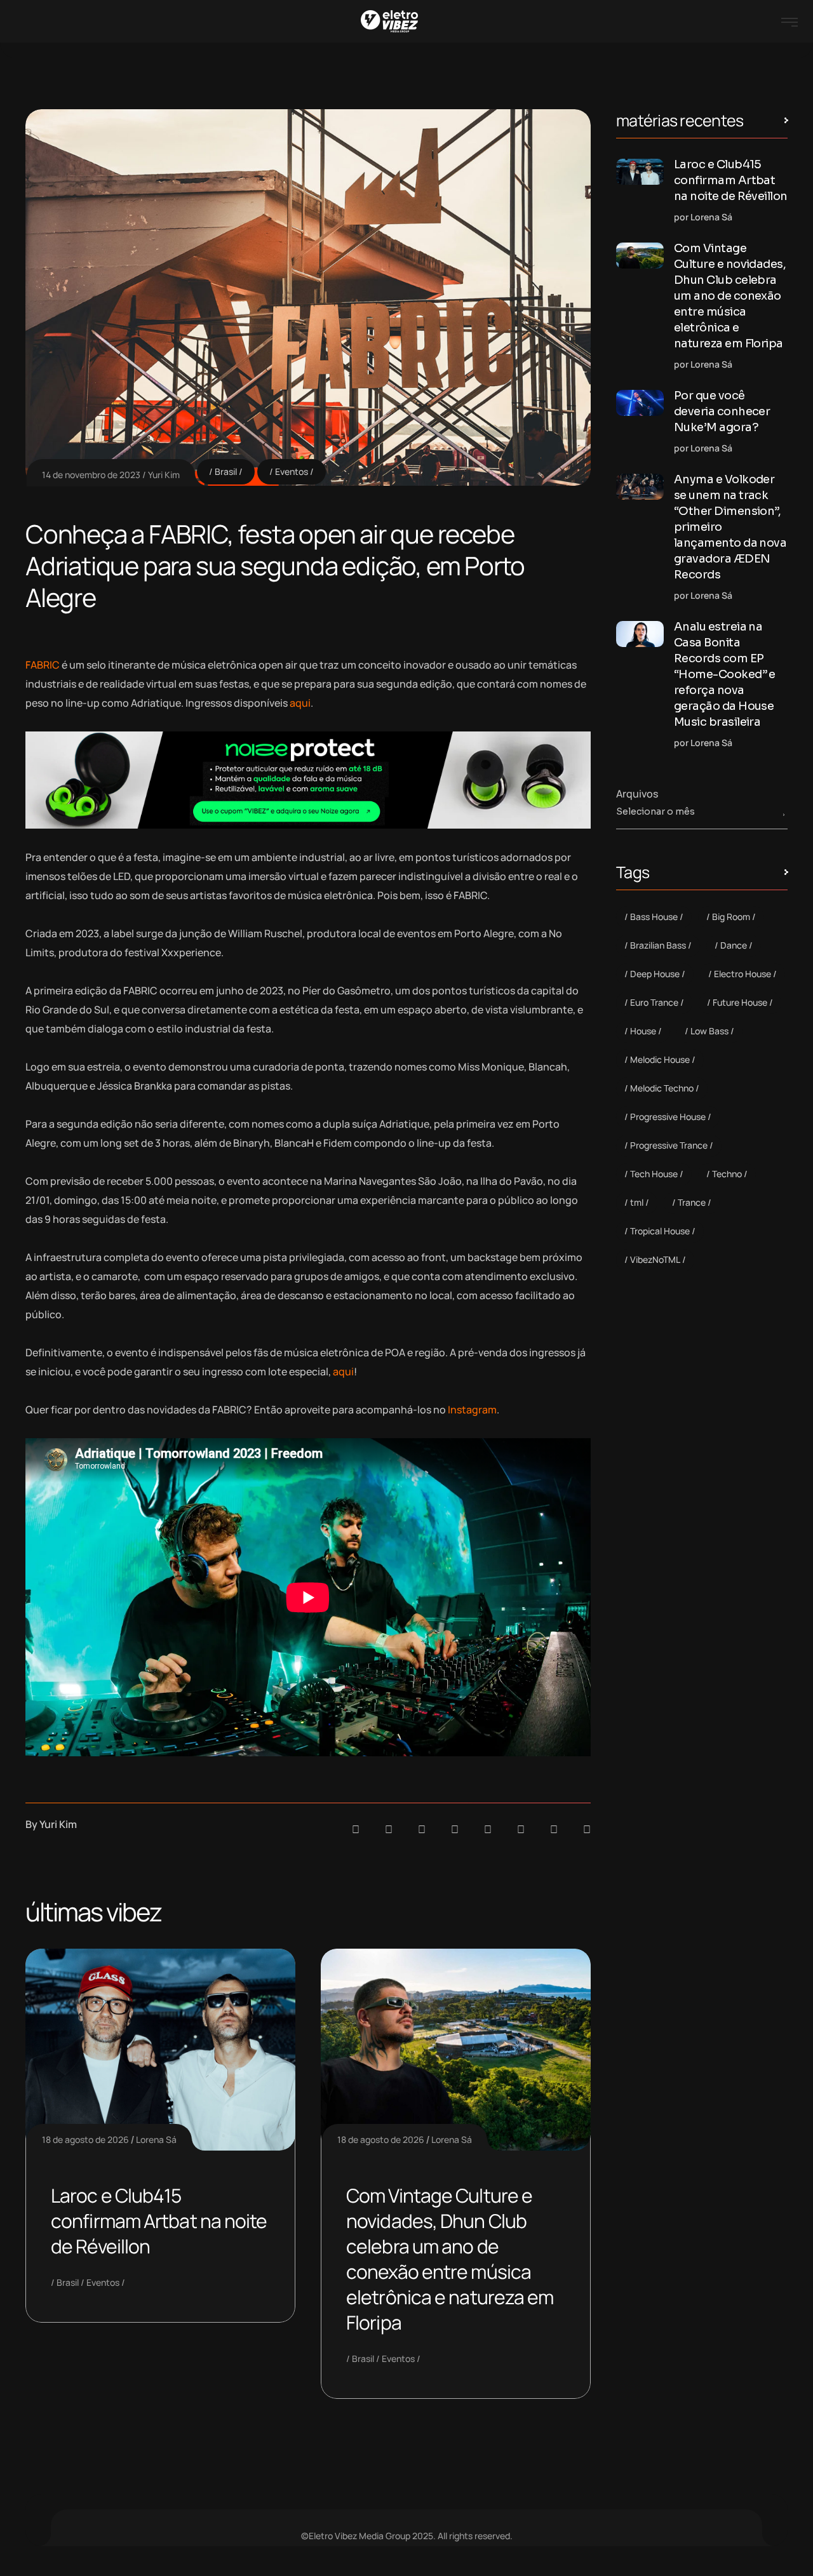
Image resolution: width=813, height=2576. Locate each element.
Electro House (742, 974)
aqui (300, 703)
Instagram (472, 1410)
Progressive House (668, 1117)
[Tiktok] (521, 1829)
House (643, 1031)
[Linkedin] (455, 1829)
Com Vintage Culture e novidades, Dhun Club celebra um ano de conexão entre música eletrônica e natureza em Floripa (450, 2259)
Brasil (226, 471)
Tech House (654, 1174)
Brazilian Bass (658, 945)
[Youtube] (587, 1829)
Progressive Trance (669, 1145)
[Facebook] (422, 1829)
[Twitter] (554, 1829)
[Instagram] (488, 1829)
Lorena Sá (156, 2139)
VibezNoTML (655, 1259)
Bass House (654, 917)
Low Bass (709, 1031)
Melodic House (660, 1059)
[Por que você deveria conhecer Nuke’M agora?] (640, 403)
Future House (740, 1002)
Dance (734, 945)
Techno (727, 1174)
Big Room (731, 917)
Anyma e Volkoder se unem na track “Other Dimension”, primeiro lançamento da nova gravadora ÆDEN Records (730, 527)
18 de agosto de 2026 (85, 2139)
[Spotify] (389, 1829)
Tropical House (660, 1231)
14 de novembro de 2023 (91, 475)
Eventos (292, 471)
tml (637, 1202)
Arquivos (637, 794)
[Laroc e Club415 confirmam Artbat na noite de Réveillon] (640, 172)
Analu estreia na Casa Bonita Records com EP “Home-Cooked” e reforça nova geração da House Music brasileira (725, 674)
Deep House (655, 974)
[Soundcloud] (356, 1829)
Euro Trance (654, 1002)
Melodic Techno (662, 1088)
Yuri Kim (164, 475)
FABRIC (43, 665)
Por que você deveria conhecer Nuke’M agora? (722, 411)
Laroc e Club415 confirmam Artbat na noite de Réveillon (159, 2221)
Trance (692, 1202)
